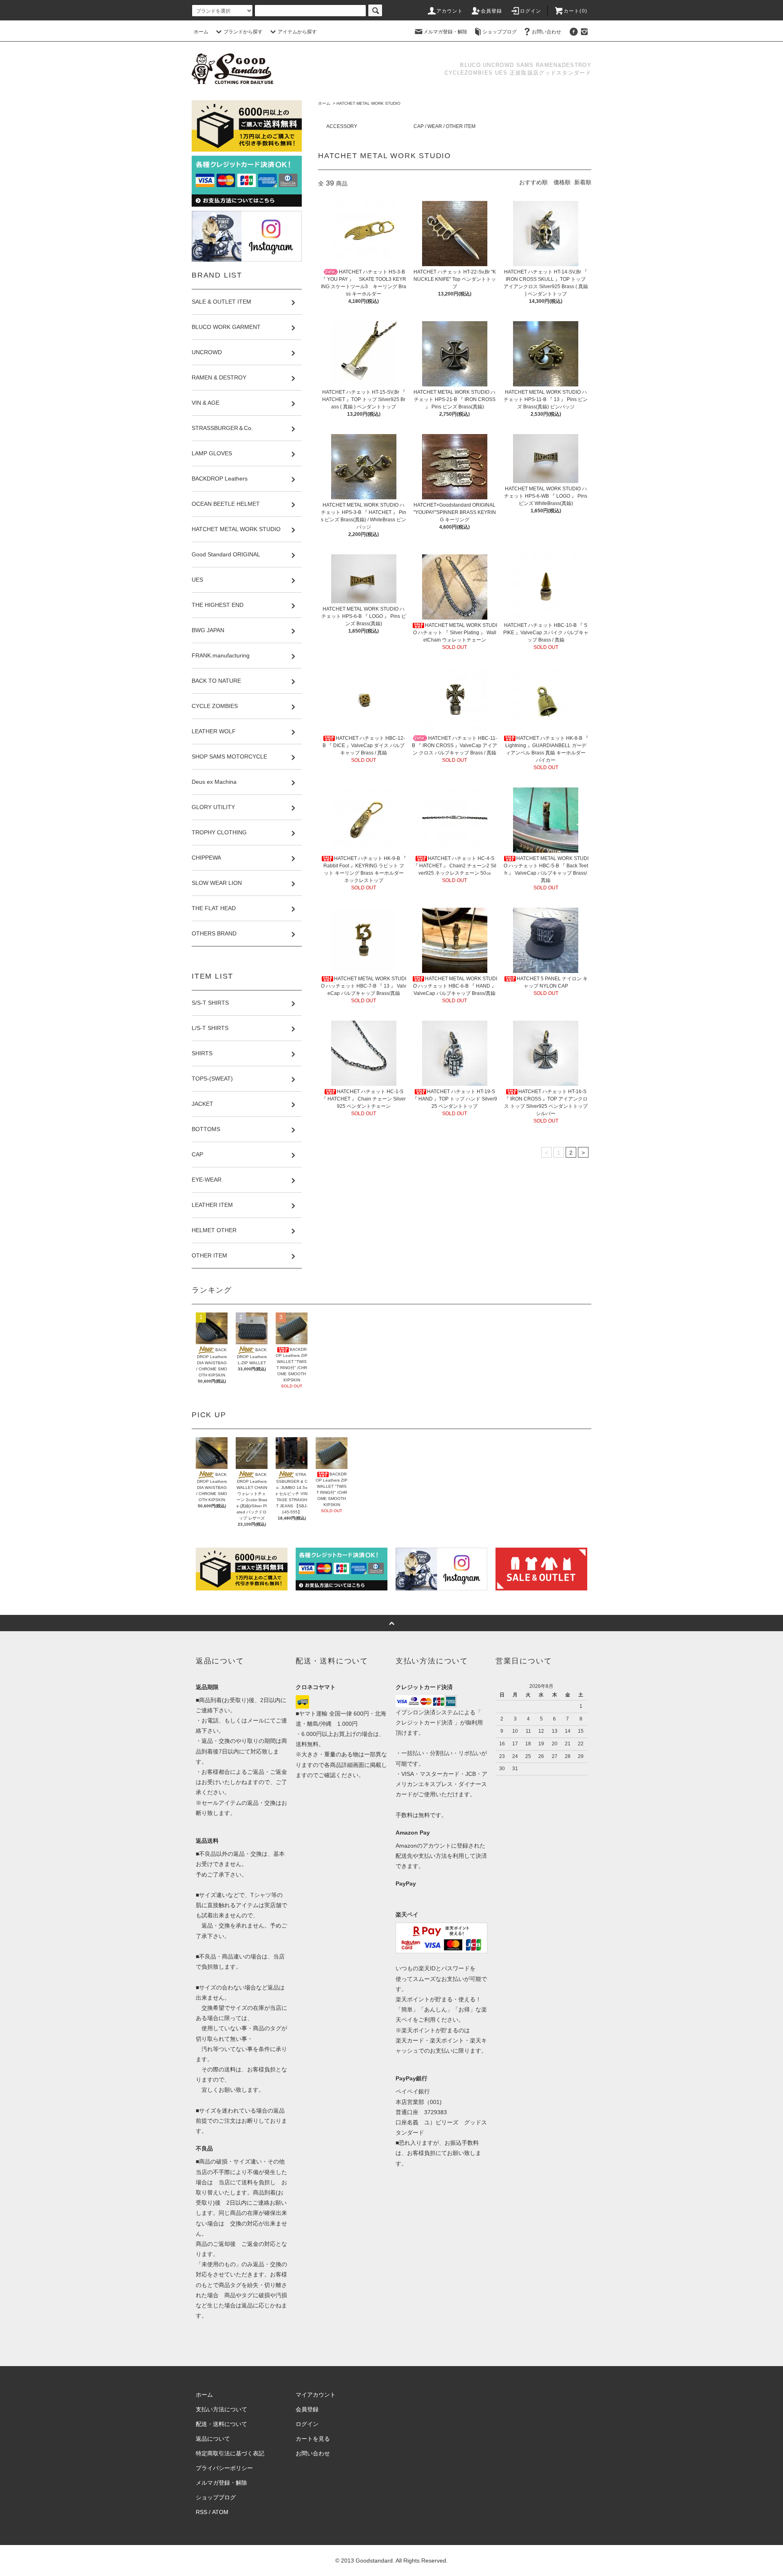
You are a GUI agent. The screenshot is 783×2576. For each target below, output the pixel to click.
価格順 (562, 182)
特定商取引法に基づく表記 (230, 2453)
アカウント (450, 11)
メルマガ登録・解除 (445, 32)
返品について (213, 2439)
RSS (201, 2512)
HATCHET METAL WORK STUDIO (368, 103)
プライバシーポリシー (224, 2468)
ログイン (531, 11)
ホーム (201, 32)
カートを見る (313, 2439)
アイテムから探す (297, 32)
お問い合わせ (546, 32)
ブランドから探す (243, 32)
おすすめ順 (533, 182)
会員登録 (492, 11)
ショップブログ (500, 32)
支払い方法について (221, 2409)
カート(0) (575, 11)
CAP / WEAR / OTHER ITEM (445, 126)
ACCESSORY (342, 126)
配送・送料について (221, 2424)
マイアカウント (316, 2395)
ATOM (220, 2512)
